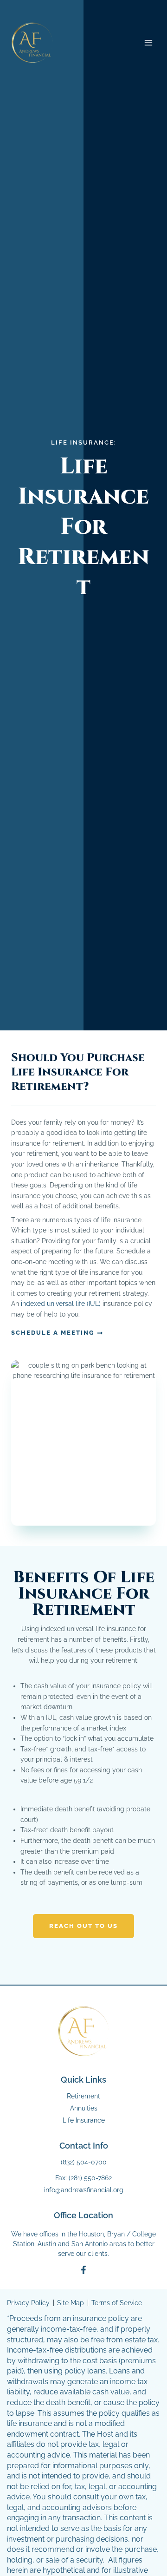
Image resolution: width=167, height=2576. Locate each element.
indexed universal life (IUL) (61, 1304)
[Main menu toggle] (149, 43)
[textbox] (83, 1733)
